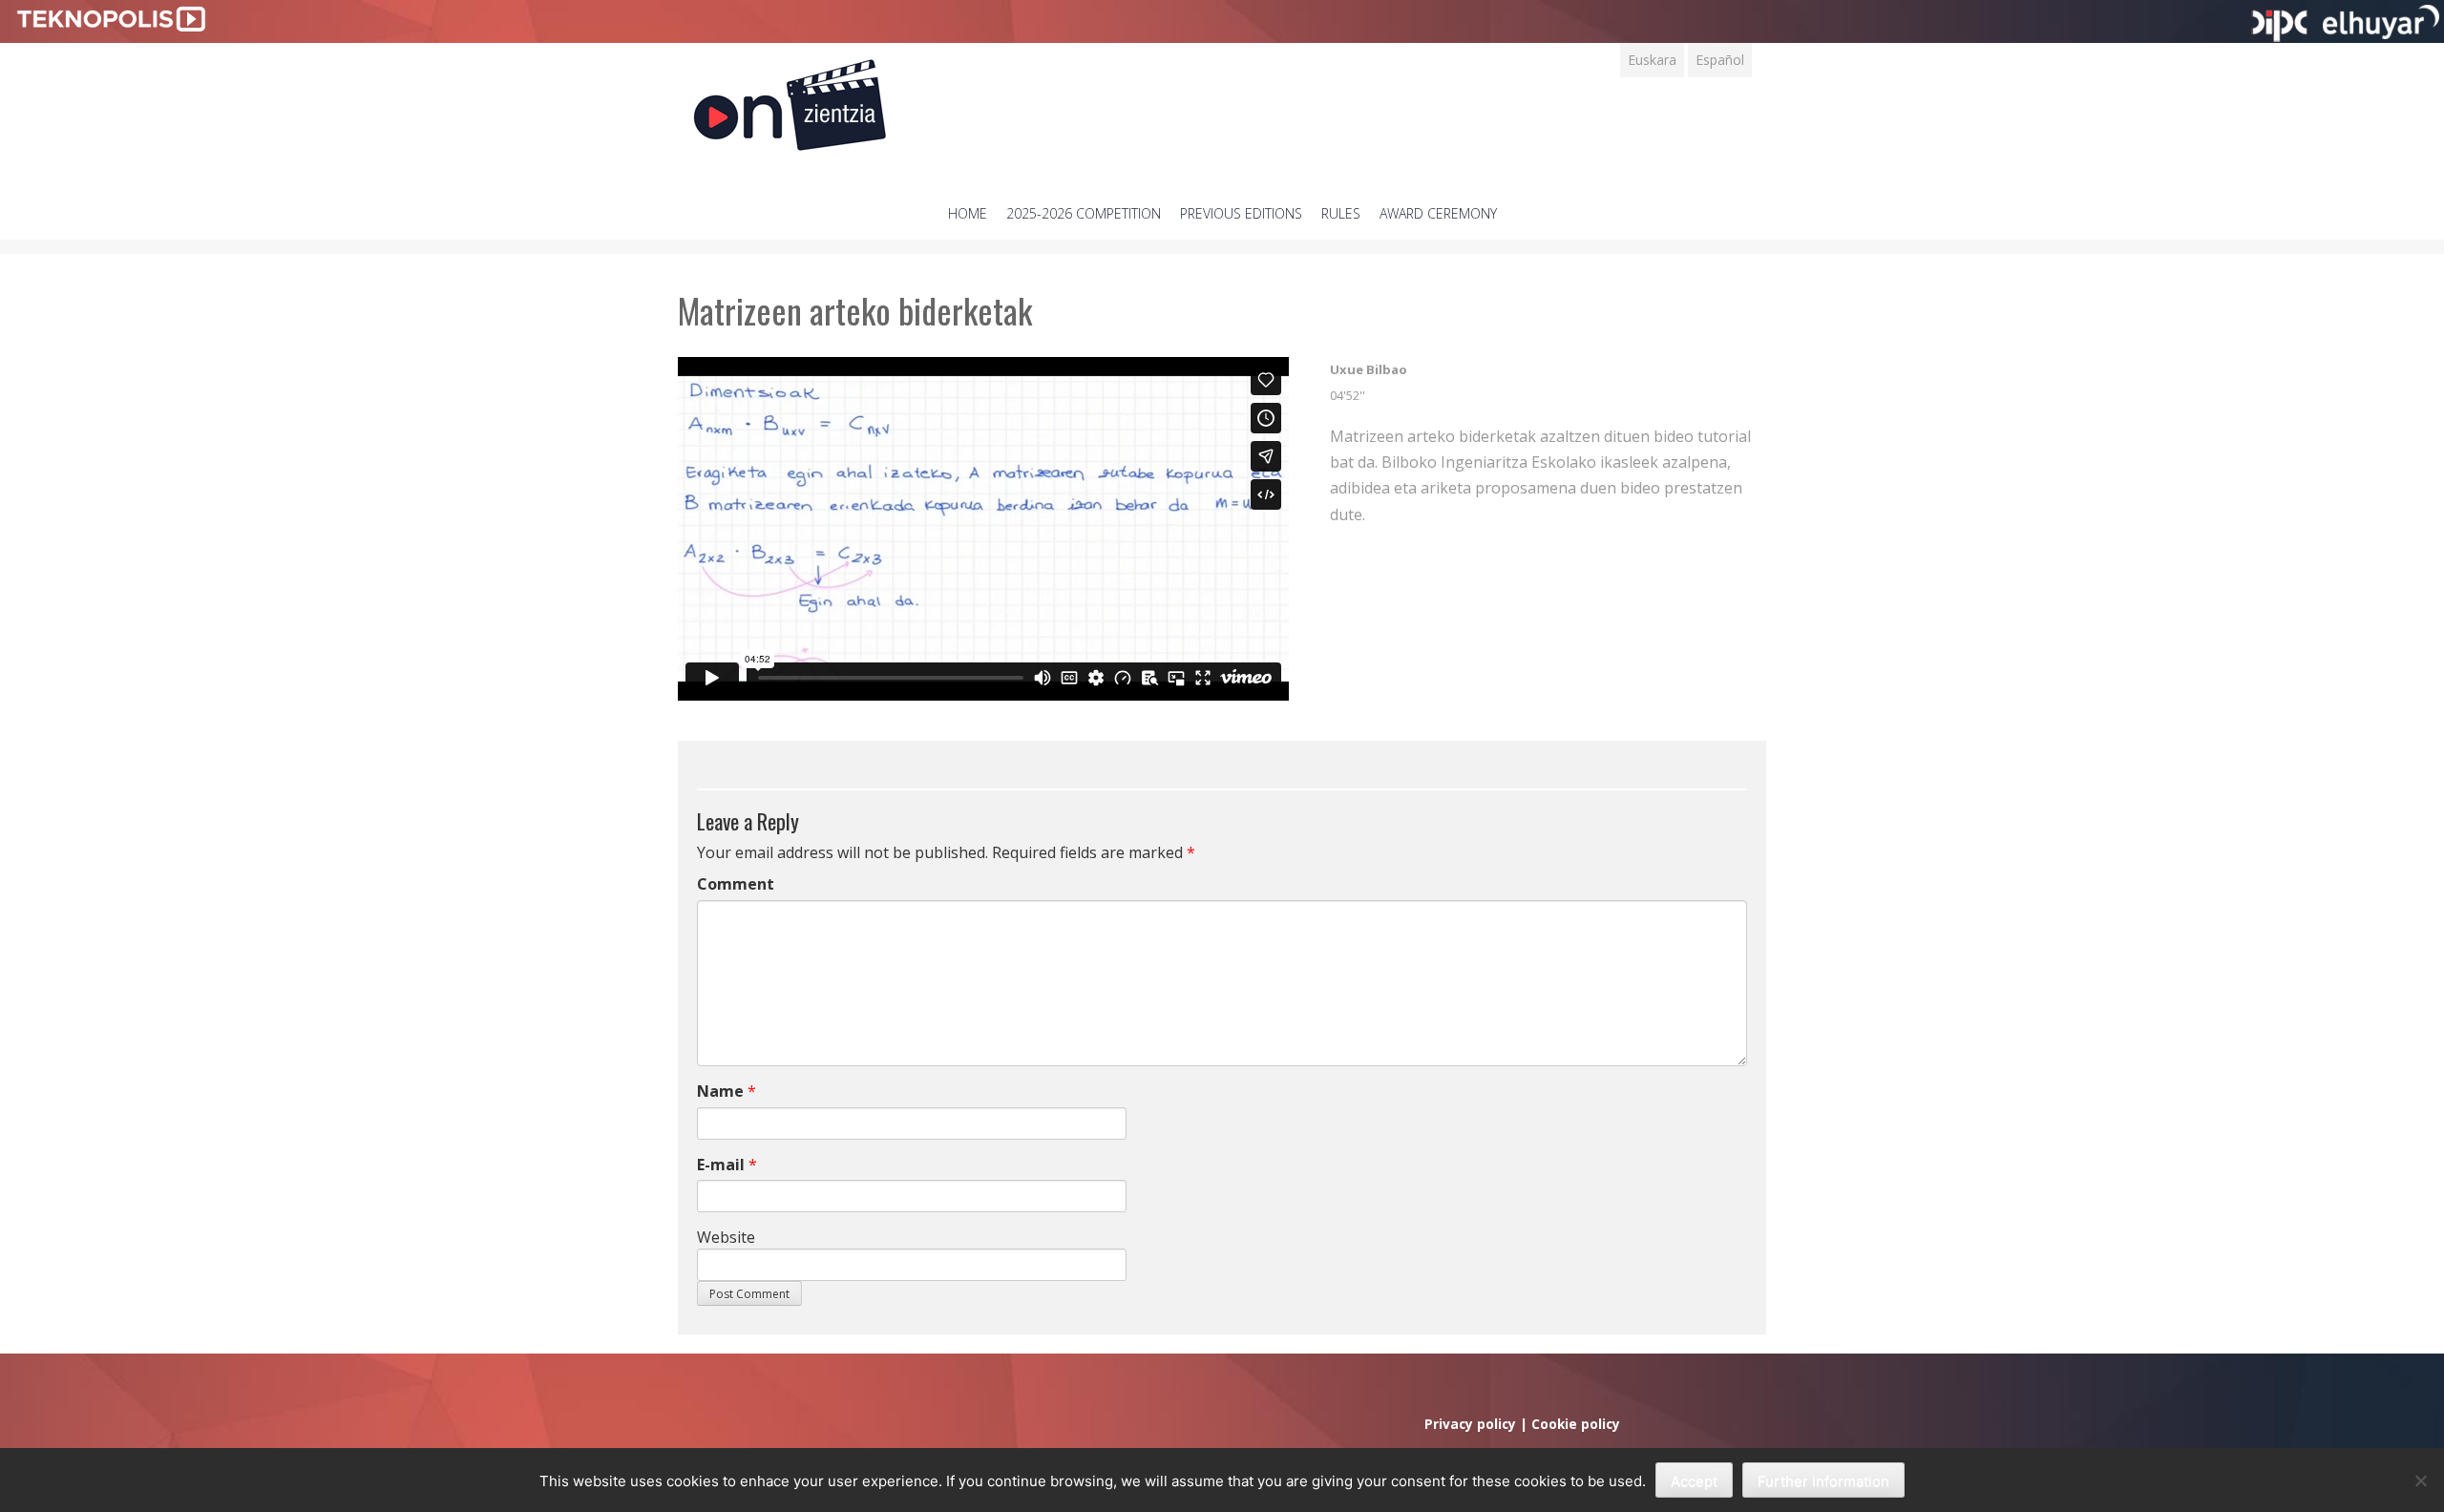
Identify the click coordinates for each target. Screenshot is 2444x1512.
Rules (1341, 213)
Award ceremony (1438, 213)
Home (968, 213)
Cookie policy (1576, 1424)
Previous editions (1241, 213)
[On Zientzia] (790, 100)
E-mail (721, 1165)
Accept (1694, 1481)
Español (1720, 60)
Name (720, 1091)
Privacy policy (1470, 1424)
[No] (2420, 1480)
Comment (736, 884)
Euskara (1652, 60)
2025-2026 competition (1084, 213)
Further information (1823, 1481)
